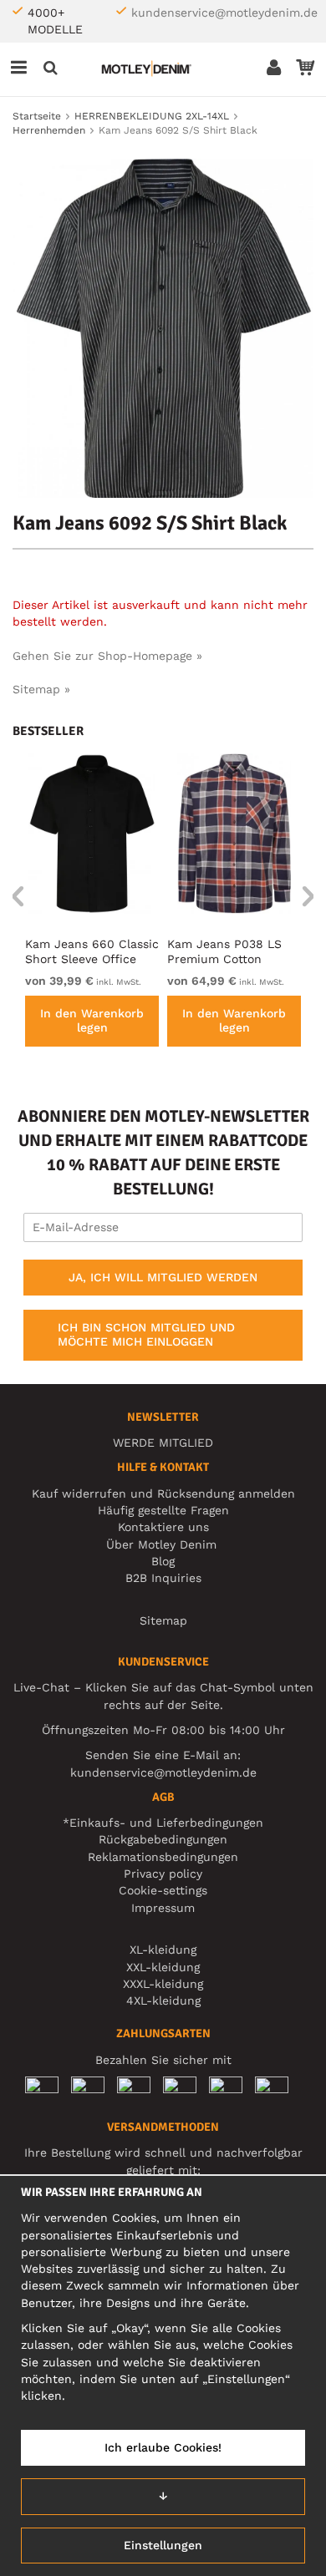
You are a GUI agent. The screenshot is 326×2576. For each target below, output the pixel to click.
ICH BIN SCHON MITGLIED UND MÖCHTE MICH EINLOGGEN (146, 1335)
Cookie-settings (163, 1890)
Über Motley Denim (163, 1544)
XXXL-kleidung (163, 1984)
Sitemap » (41, 689)
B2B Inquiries (163, 1578)
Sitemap (163, 1620)
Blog (163, 1561)
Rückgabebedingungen (163, 1839)
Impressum (163, 1908)
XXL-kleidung (163, 1967)
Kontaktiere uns (163, 1527)
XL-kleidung (163, 1950)
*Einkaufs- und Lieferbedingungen (163, 1823)
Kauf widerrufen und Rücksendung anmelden (163, 1493)
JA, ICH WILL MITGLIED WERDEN (163, 1277)
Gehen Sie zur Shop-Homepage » (107, 656)
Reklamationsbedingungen (163, 1857)
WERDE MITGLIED (163, 1443)
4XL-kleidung (163, 2000)
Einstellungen (163, 2545)
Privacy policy (163, 1874)
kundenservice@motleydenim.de (224, 13)
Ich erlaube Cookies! (163, 2447)
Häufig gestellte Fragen (163, 1510)
